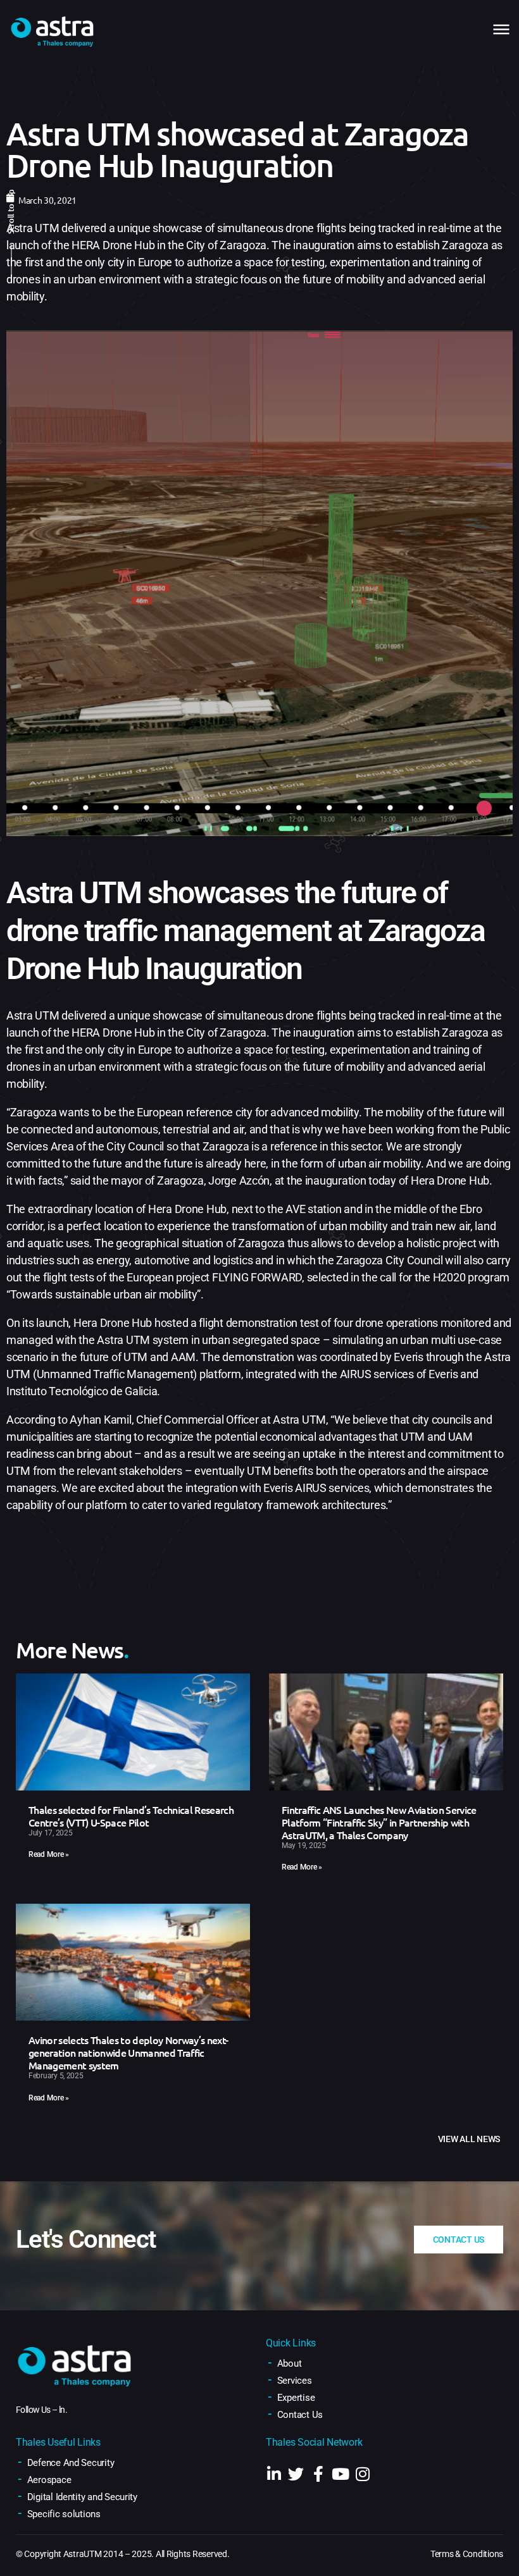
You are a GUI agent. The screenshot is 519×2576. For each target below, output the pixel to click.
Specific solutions (64, 2514)
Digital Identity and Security (82, 2497)
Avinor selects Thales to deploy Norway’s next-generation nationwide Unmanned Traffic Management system (128, 2052)
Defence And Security (71, 2463)
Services (295, 2381)
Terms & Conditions (467, 2554)
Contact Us (300, 2415)
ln (62, 2410)
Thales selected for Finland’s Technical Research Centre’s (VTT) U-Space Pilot (131, 1816)
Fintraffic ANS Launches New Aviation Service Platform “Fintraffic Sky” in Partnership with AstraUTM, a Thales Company (379, 1822)
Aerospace (49, 2480)
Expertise (296, 2398)
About (290, 2363)
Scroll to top (11, 212)
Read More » (49, 1854)
